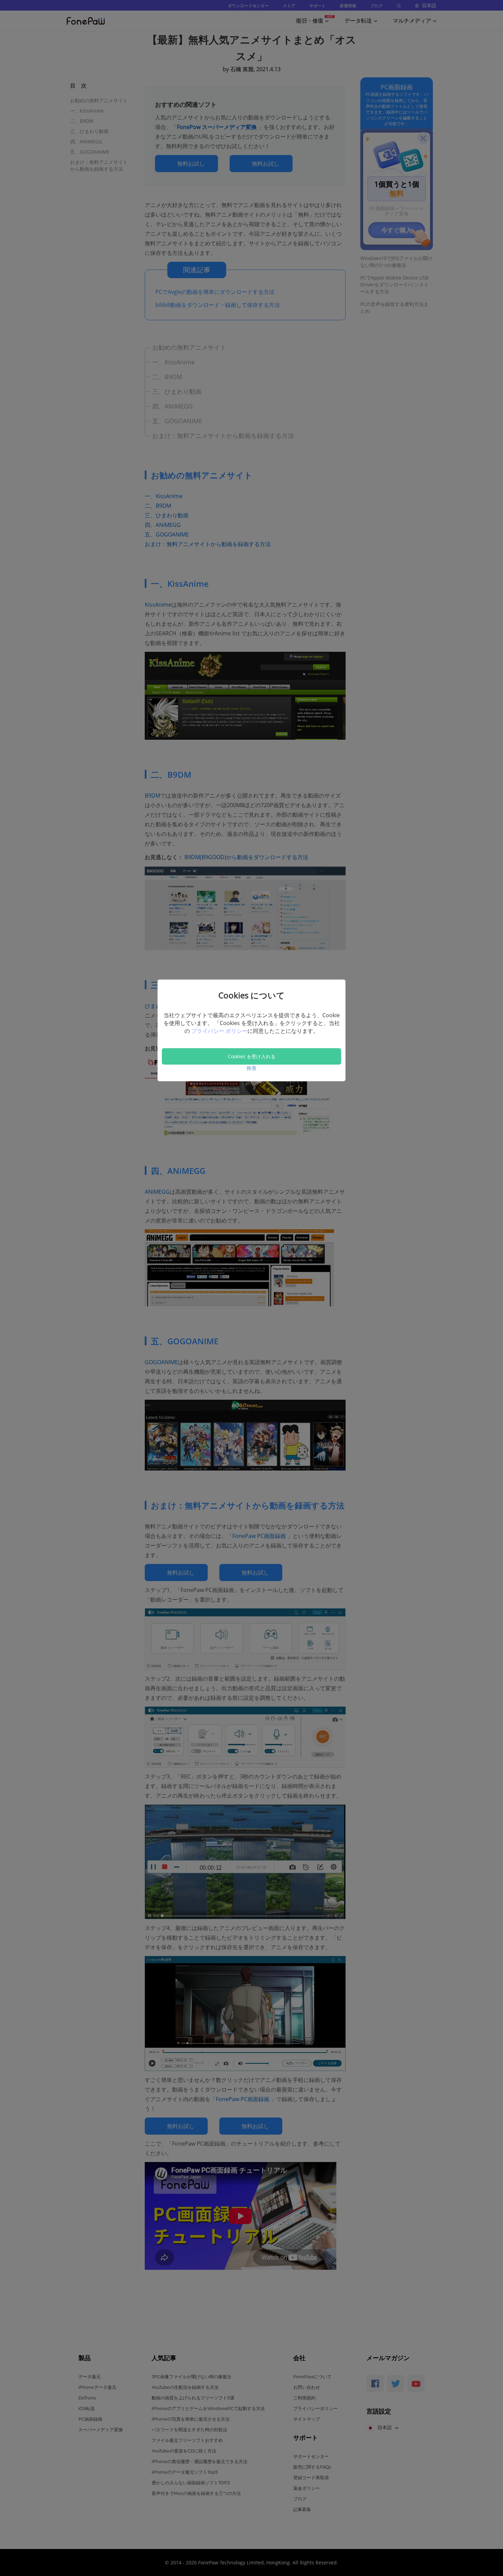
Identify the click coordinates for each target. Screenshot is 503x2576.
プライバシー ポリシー (219, 1031)
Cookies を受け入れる (252, 1056)
